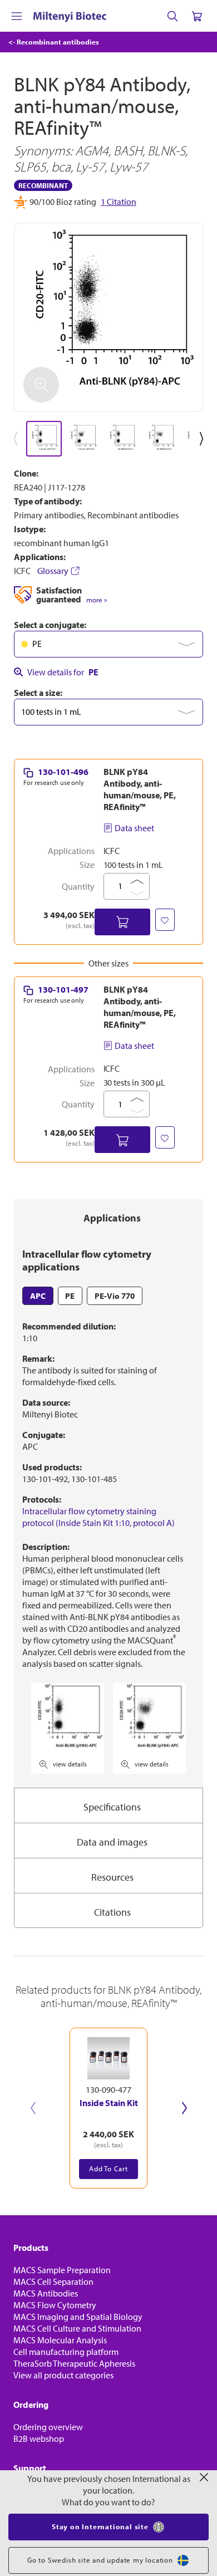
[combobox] (108, 644)
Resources (112, 1877)
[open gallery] (108, 317)
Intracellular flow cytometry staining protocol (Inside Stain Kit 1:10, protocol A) (98, 1517)
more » (97, 600)
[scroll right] (204, 439)
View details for (63, 672)
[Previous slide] (33, 2108)
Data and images (112, 1842)
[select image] (44, 439)
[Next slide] (184, 2108)
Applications (112, 1218)
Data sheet (134, 828)
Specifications (112, 1807)
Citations (112, 1912)
